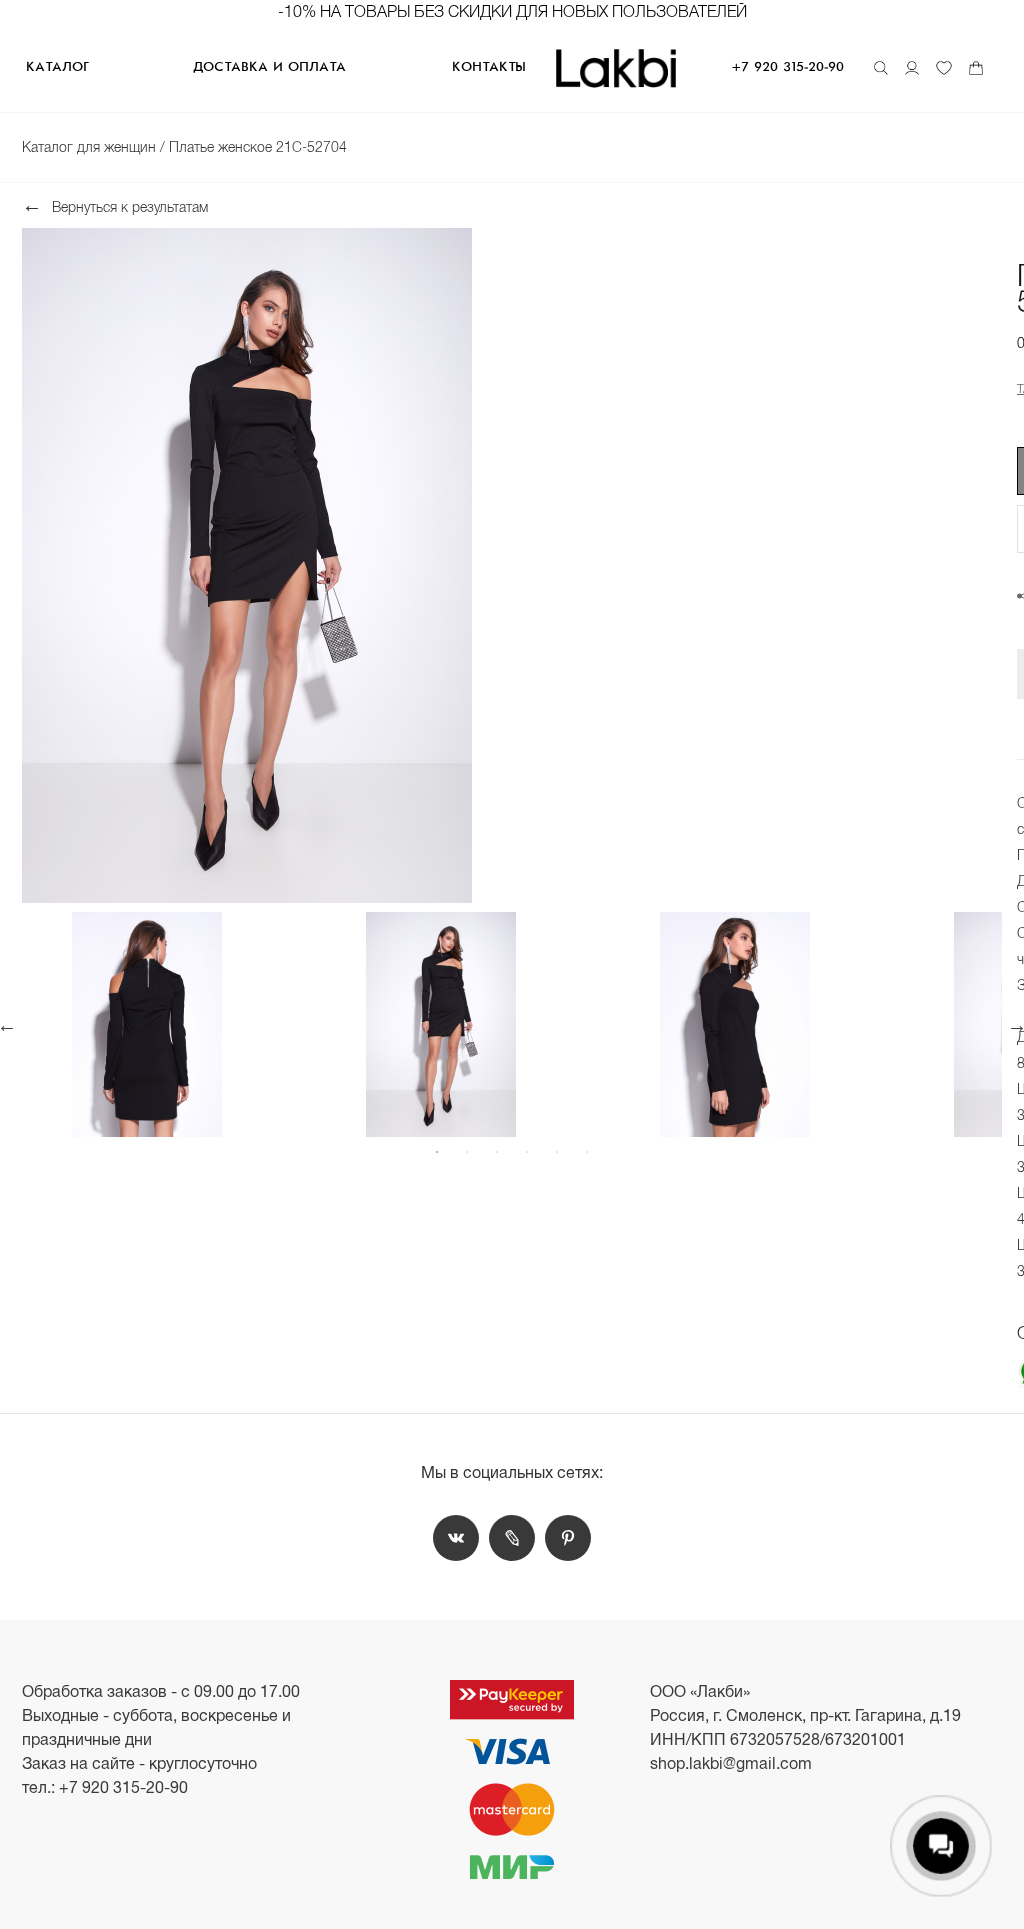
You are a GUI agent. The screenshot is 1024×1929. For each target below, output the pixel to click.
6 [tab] (587, 1152)
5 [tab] (557, 1152)
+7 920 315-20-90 (788, 67)
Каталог (57, 67)
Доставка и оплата (269, 67)
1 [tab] (437, 1152)
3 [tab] (497, 1152)
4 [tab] (527, 1152)
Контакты (489, 67)
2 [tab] (467, 1152)
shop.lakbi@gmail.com (731, 1763)
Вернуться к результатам (130, 206)
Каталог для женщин (91, 147)
